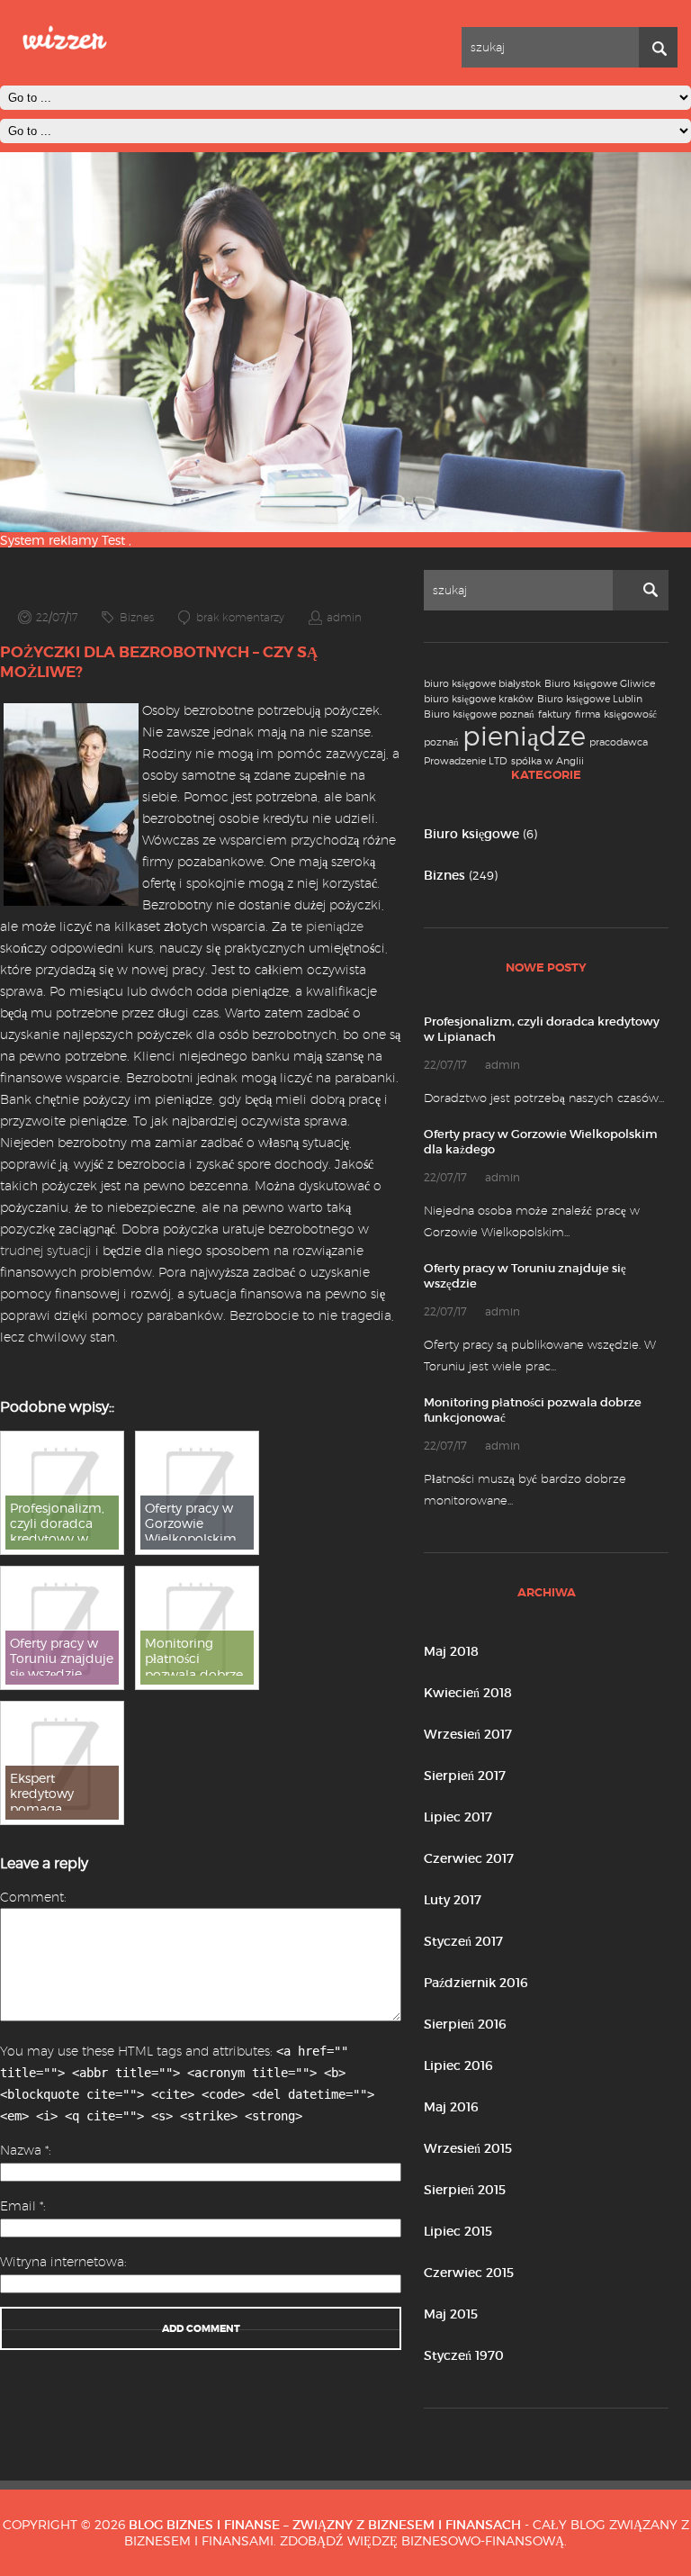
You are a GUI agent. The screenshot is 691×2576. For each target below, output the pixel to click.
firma (588, 714)
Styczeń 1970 (464, 2355)
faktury (555, 714)
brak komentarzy (240, 617)
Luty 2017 (453, 1900)
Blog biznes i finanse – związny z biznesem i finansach (325, 2525)
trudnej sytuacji (46, 1251)
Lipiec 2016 (458, 2065)
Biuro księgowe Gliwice (600, 684)
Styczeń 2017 (463, 1941)
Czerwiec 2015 (469, 2273)
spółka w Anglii (547, 761)
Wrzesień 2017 (468, 1734)
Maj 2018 (451, 1651)
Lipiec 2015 (458, 2231)
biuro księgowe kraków (479, 699)
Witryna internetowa (62, 2262)
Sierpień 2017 (465, 1776)
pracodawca (619, 742)
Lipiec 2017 (458, 1817)
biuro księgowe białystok (482, 684)
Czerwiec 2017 (469, 1858)
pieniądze (524, 736)
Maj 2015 (451, 2314)
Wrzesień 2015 (468, 2148)
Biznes (444, 875)
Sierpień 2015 (465, 2190)
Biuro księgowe (471, 834)
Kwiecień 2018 (468, 1693)
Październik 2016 (476, 1983)
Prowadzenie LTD (466, 761)
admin (344, 617)
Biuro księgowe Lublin (590, 699)
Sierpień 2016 (465, 2024)
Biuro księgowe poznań (479, 714)
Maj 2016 (451, 2107)
